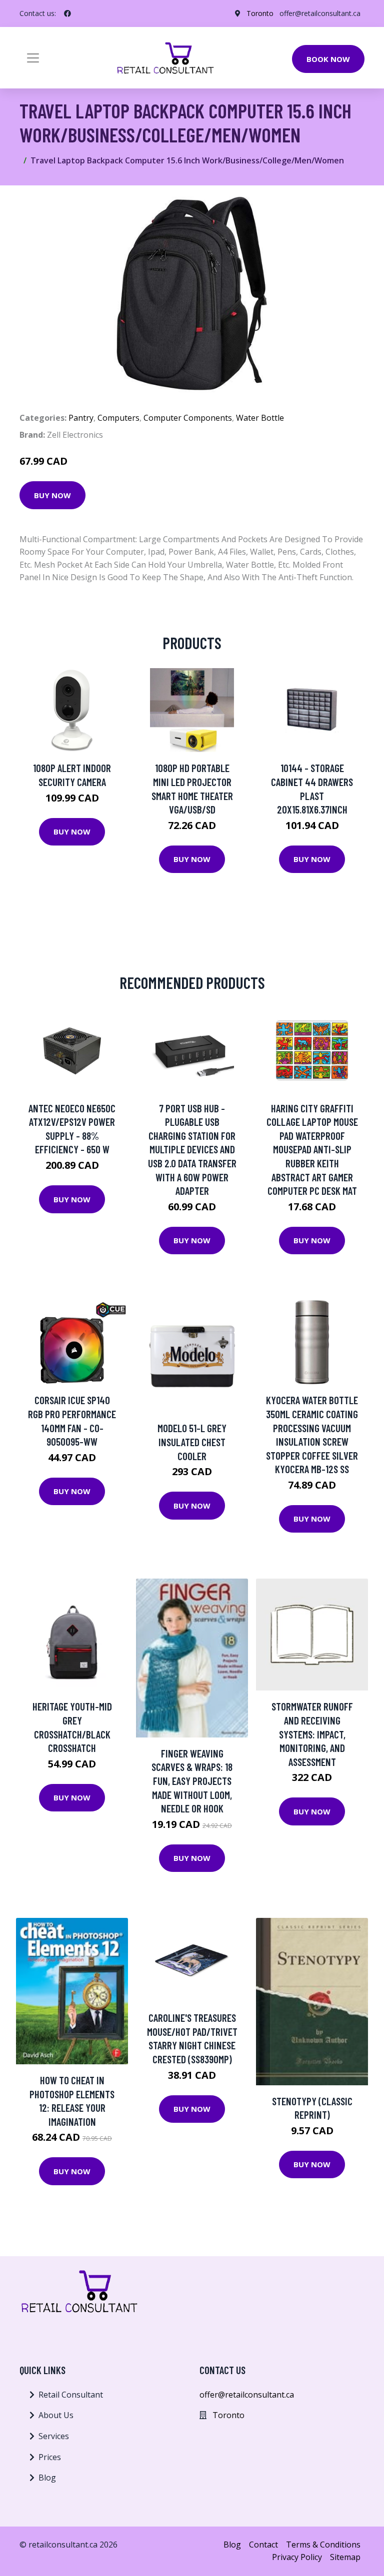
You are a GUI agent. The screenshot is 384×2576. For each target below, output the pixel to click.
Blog (47, 2478)
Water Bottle (260, 418)
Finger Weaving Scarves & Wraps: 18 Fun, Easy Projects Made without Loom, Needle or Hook (192, 1781)
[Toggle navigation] (33, 58)
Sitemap (345, 2557)
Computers (118, 418)
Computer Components (188, 418)
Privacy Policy (297, 2557)
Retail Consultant (71, 2395)
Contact (263, 2545)
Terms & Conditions (323, 2545)
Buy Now (52, 495)
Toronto (260, 13)
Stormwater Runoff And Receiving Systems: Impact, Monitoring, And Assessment (312, 1734)
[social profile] (67, 13)
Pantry (81, 418)
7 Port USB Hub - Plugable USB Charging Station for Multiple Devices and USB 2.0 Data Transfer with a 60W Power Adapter (192, 1150)
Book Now (328, 59)
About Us (56, 2415)
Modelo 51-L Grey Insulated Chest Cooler (192, 1442)
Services (54, 2436)
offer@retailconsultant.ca (320, 13)
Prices (50, 2457)
